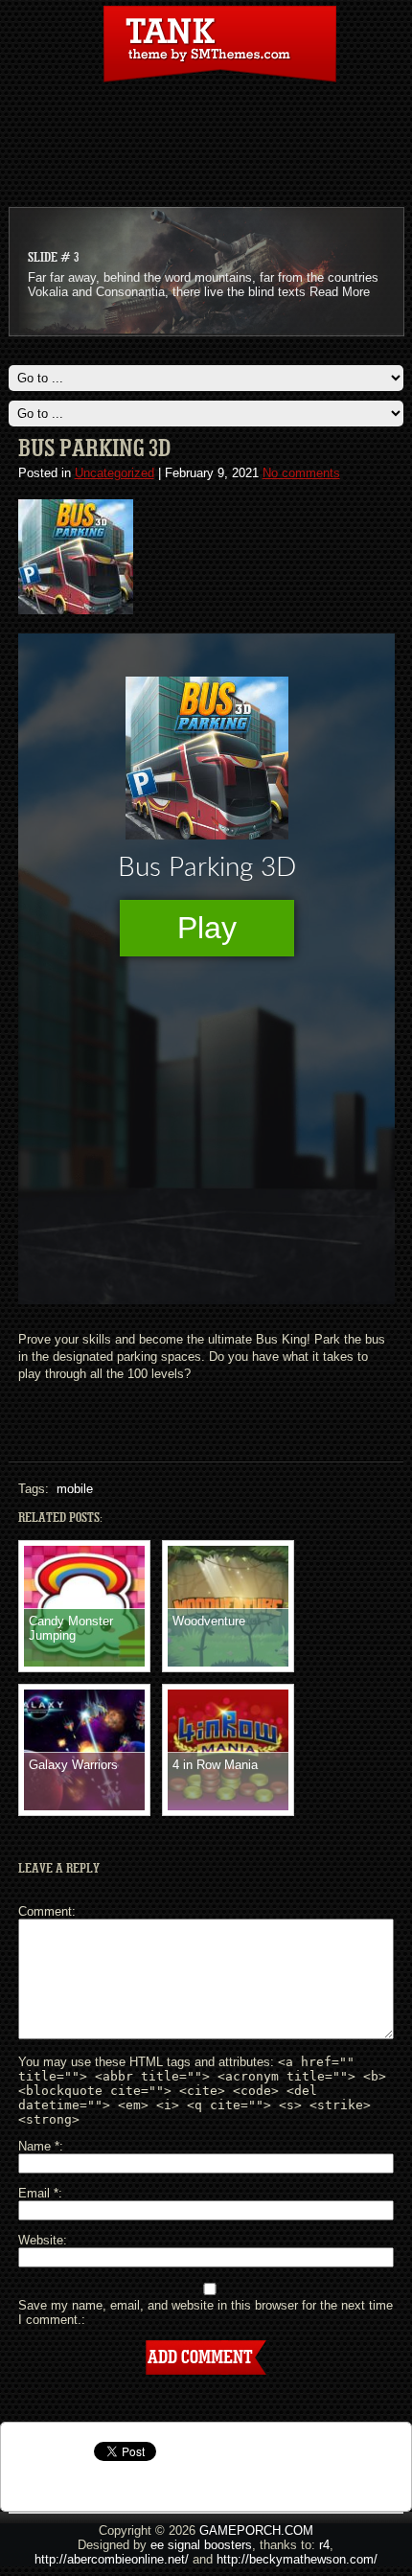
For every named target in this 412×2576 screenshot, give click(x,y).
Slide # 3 (53, 258)
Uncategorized (114, 473)
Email (38, 2193)
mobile (75, 1489)
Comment (45, 1911)
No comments (301, 473)
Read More (340, 292)
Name (39, 2146)
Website (41, 2240)
